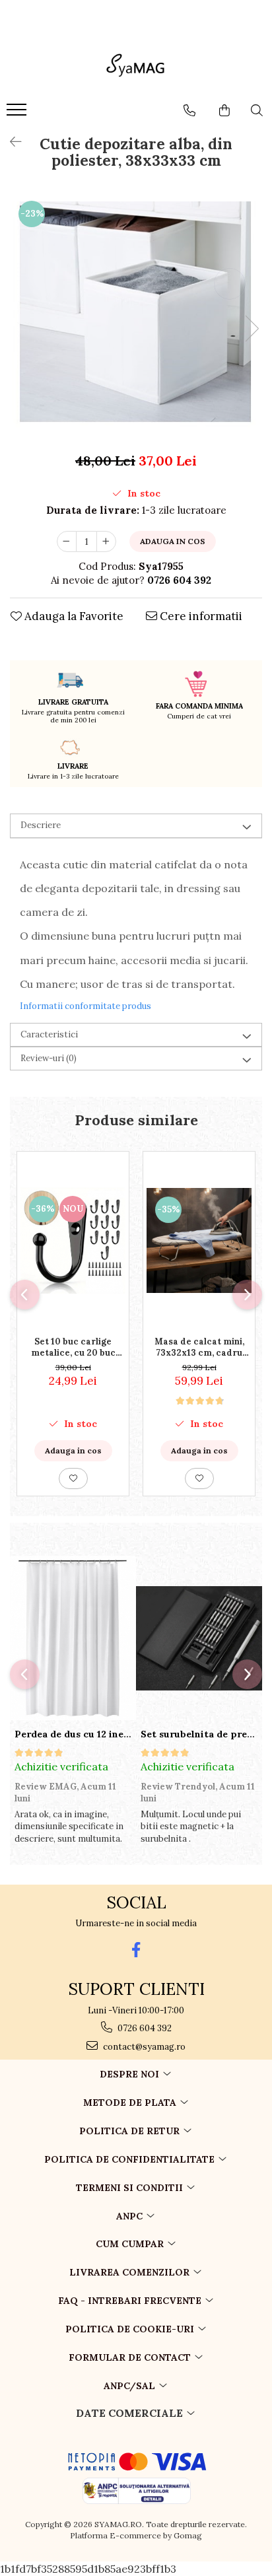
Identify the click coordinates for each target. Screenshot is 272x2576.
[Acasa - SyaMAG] (136, 67)
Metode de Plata (131, 2103)
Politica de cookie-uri (131, 2329)
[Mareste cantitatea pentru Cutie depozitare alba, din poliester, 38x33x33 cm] (106, 541)
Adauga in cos (173, 541)
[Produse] (18, 114)
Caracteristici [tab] (49, 1034)
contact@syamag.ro (143, 2047)
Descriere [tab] (41, 825)
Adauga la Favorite (73, 616)
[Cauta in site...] (257, 110)
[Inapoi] (10, 142)
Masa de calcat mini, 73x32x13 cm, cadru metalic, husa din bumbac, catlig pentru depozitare (199, 1347)
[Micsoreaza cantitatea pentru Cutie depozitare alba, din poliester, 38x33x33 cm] (67, 541)
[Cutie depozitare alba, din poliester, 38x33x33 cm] (136, 315)
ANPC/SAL (131, 2386)
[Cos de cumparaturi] (224, 110)
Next (252, 329)
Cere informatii (200, 616)
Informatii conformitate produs (85, 1006)
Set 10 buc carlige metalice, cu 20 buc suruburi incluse (73, 1347)
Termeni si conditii (131, 2188)
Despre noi (131, 2074)
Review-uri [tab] (49, 1058)
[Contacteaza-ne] (189, 110)
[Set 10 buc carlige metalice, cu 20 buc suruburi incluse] (73, 1240)
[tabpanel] (136, 315)
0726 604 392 (144, 2028)
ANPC (131, 2216)
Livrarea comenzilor (131, 2272)
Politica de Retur (131, 2131)
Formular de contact (131, 2357)
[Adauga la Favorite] (73, 1479)
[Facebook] (136, 1950)
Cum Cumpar (131, 2244)
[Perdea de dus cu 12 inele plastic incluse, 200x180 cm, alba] (73, 1638)
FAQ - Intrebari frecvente (131, 2301)
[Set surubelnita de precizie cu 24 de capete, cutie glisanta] (199, 1638)
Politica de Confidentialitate (131, 2159)
